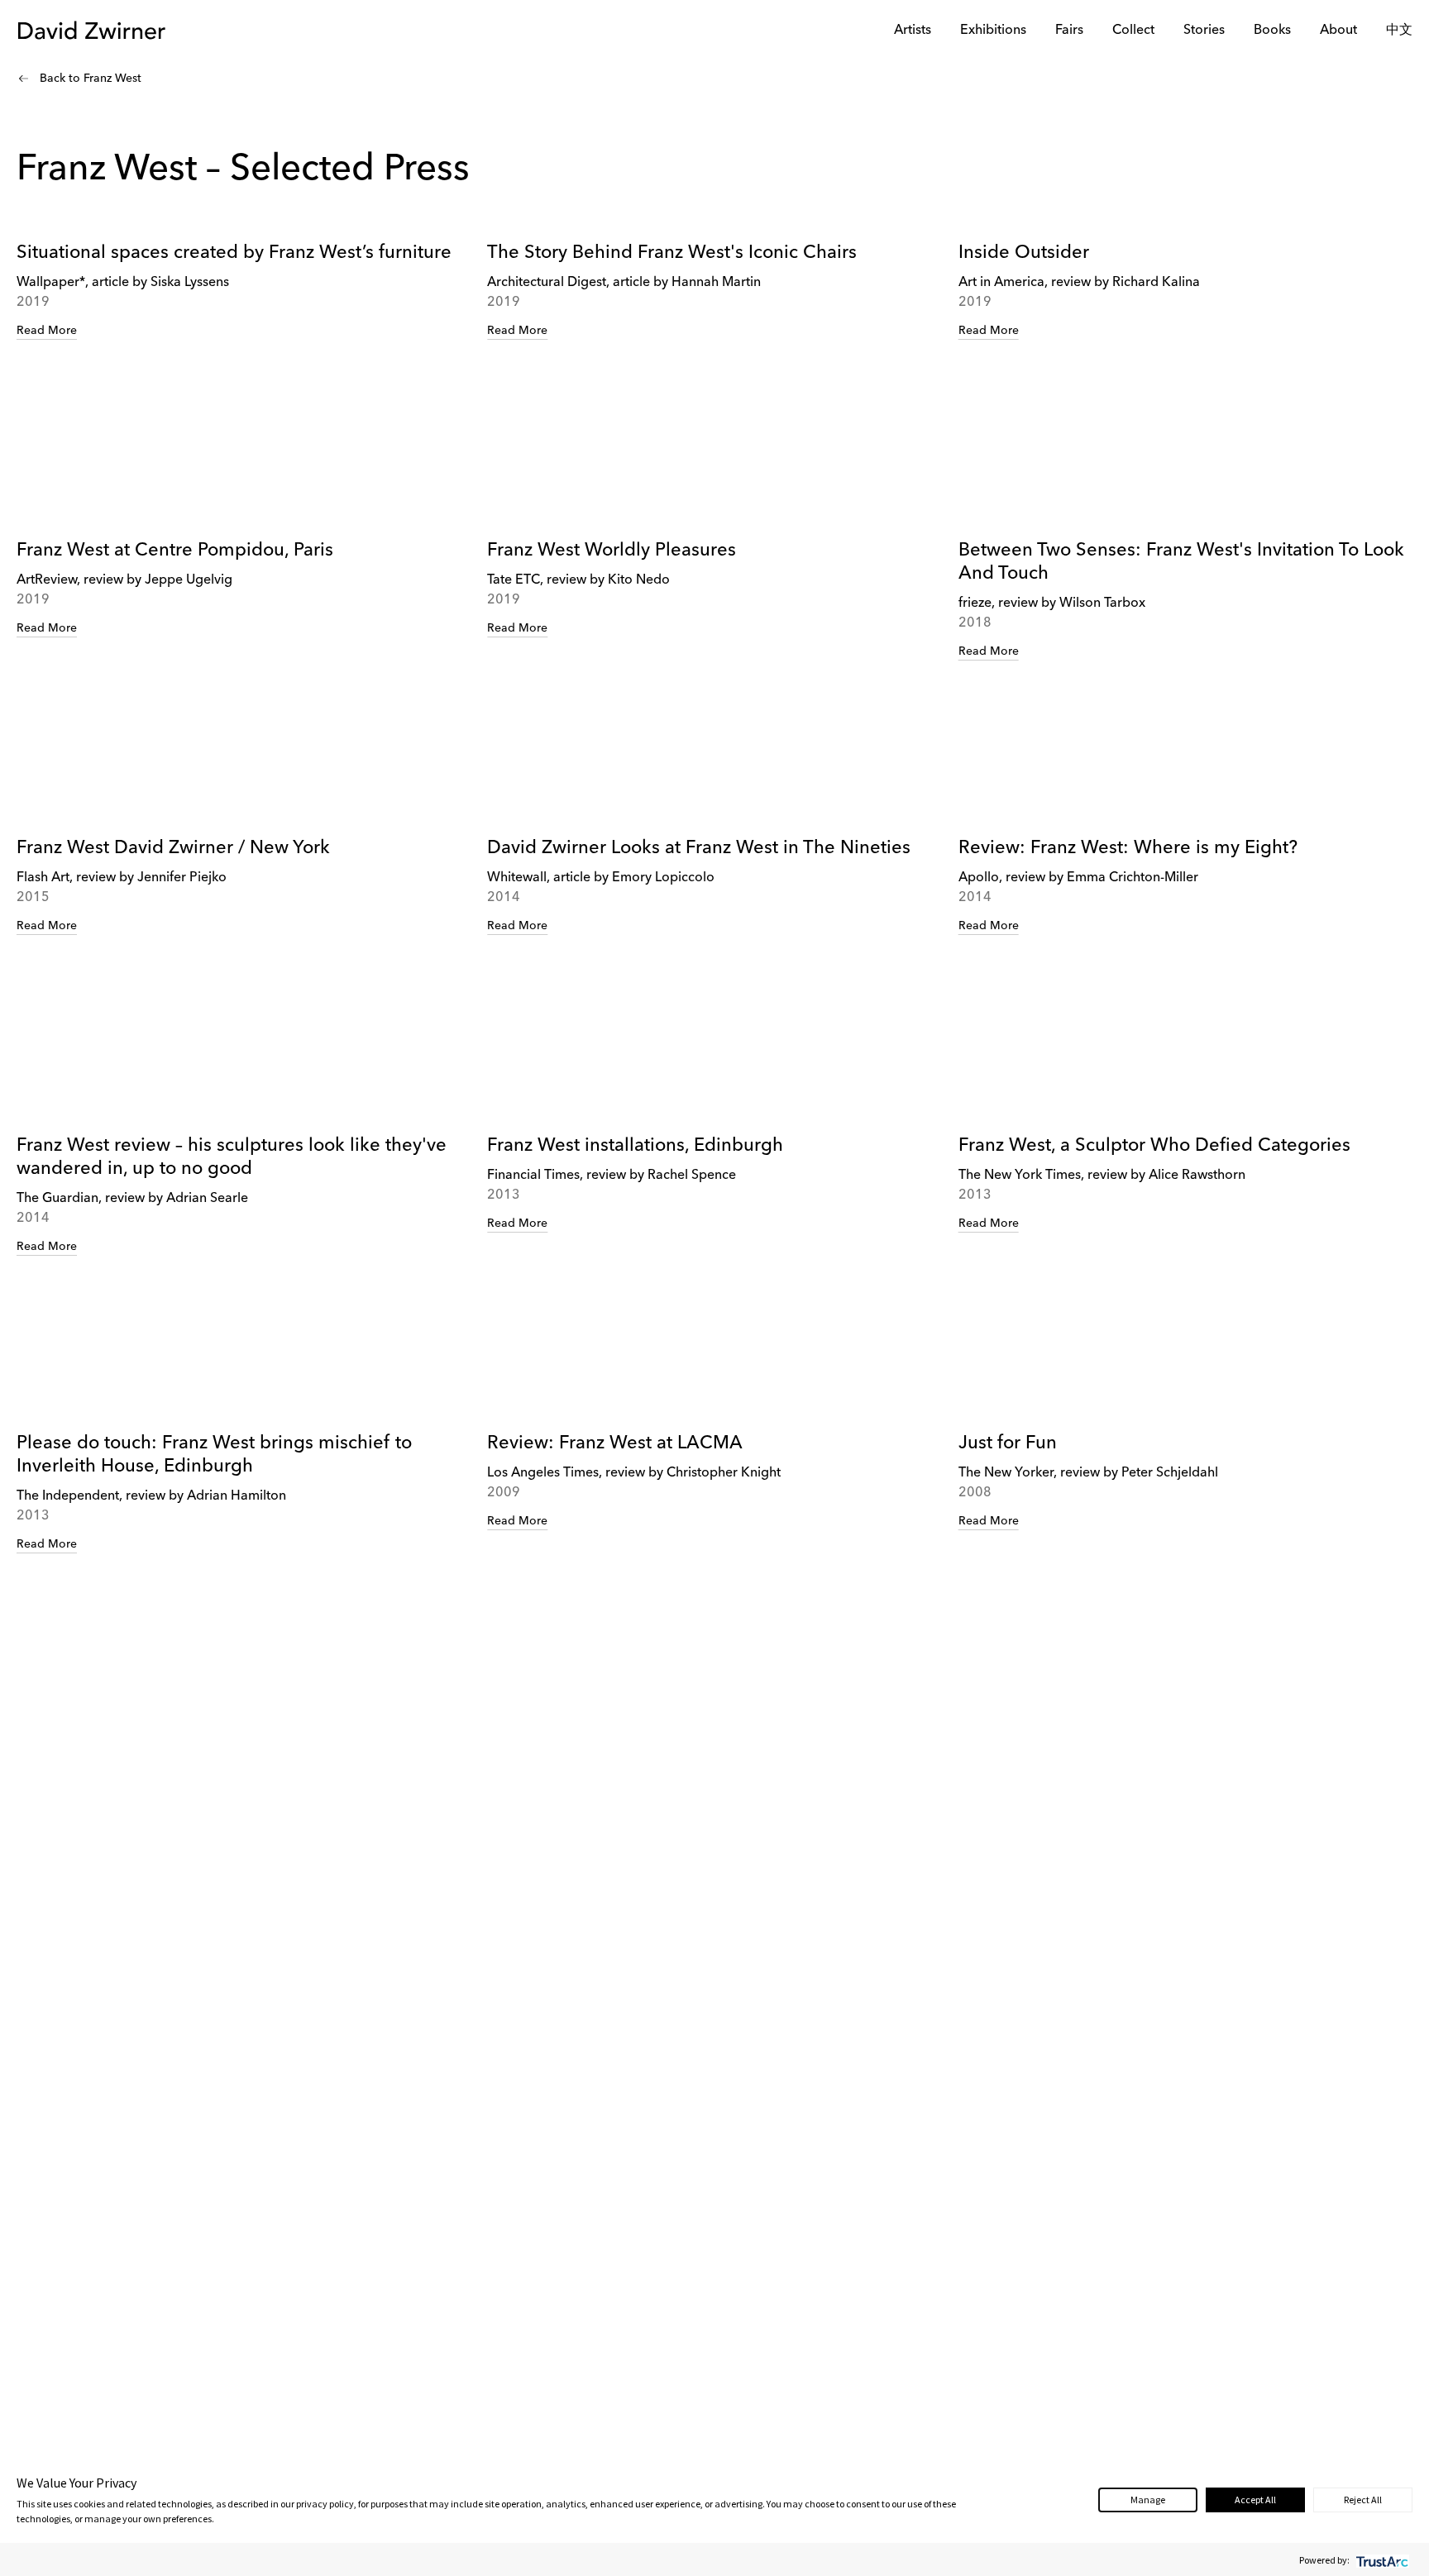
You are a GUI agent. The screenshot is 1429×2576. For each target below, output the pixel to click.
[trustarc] (1381, 2560)
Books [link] (1272, 31)
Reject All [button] (1363, 2500)
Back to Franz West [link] (91, 79)
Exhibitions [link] (993, 31)
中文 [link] (1399, 31)
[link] (244, 357)
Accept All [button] (1255, 2500)
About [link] (1338, 31)
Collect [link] (1133, 31)
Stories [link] (1204, 31)
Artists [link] (913, 31)
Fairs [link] (1069, 31)
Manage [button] (1148, 2500)
